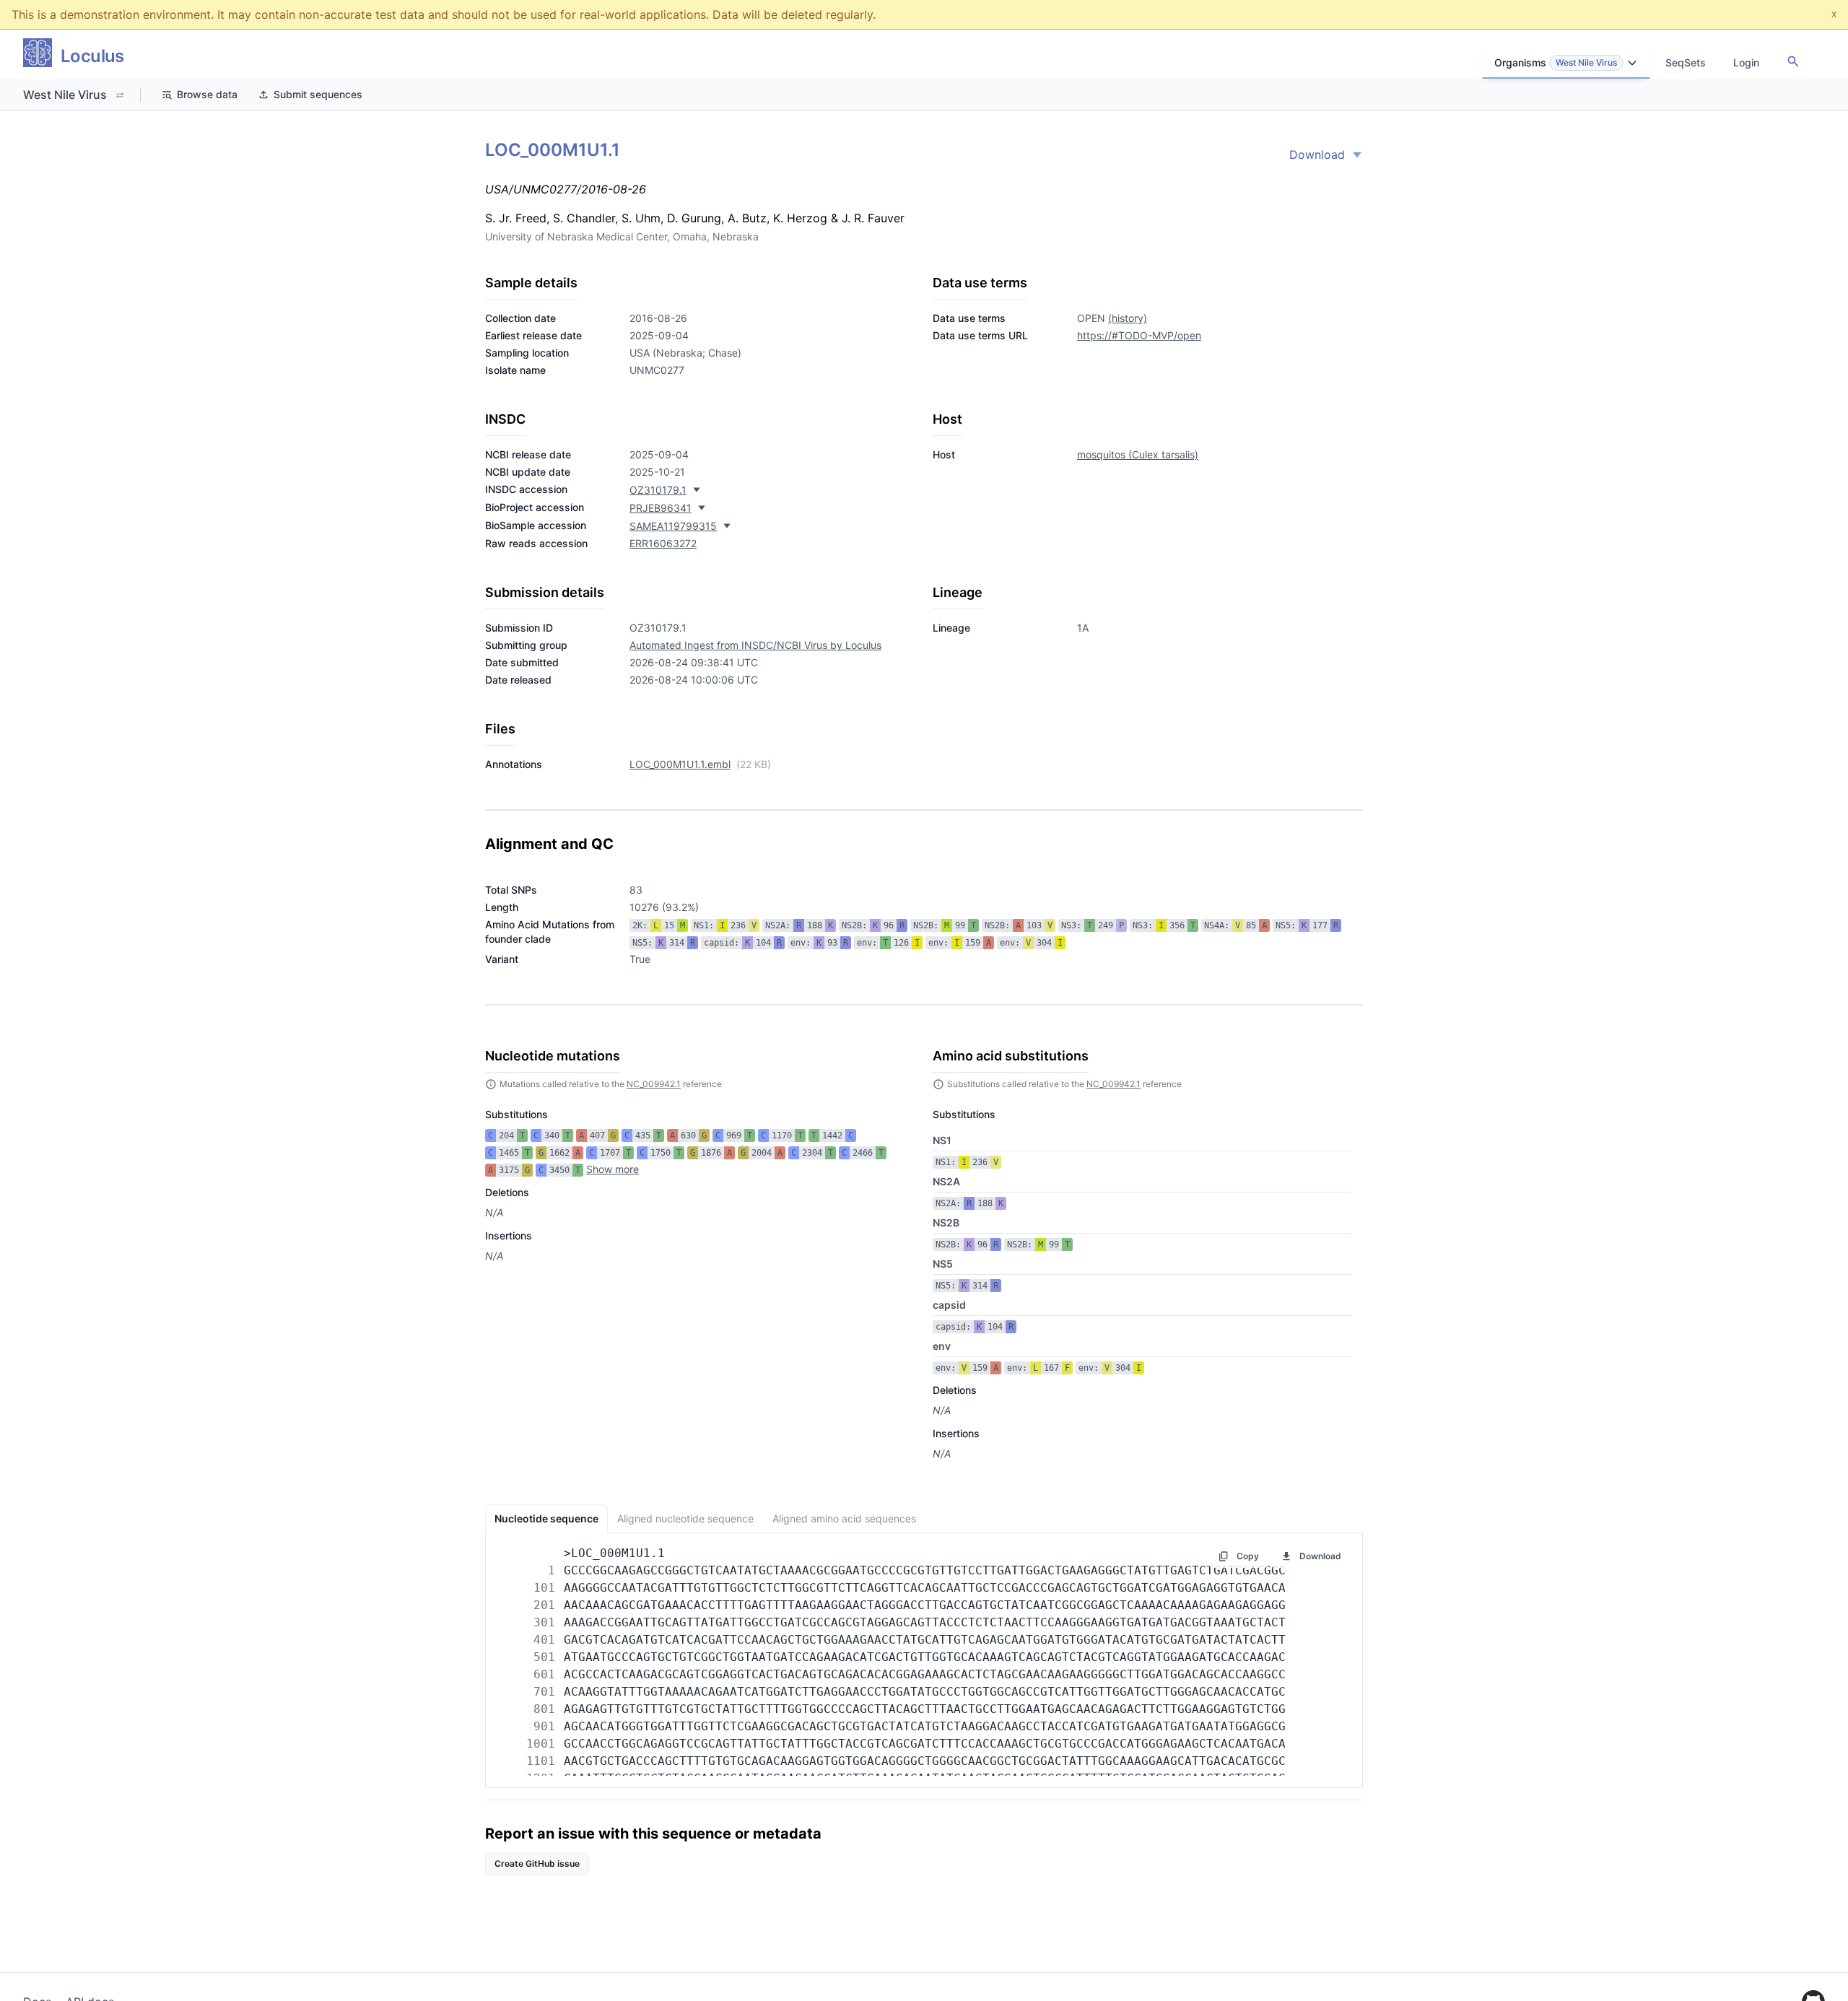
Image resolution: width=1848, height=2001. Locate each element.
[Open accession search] (1793, 61)
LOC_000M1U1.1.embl (680, 764)
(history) (1128, 318)
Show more (613, 1169)
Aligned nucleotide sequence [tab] (685, 1518)
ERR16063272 (663, 543)
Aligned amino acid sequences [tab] (844, 1518)
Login (1746, 62)
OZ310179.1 (658, 490)
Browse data (207, 94)
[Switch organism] (120, 95)
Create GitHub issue (537, 1863)
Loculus (92, 56)
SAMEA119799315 (673, 526)
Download (1317, 154)
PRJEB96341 (661, 508)
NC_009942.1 (654, 1084)
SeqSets (1686, 62)
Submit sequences (318, 94)
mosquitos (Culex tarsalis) (1138, 454)
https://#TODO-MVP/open (1139, 335)
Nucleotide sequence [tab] (546, 1518)
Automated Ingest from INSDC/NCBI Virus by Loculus (755, 645)
